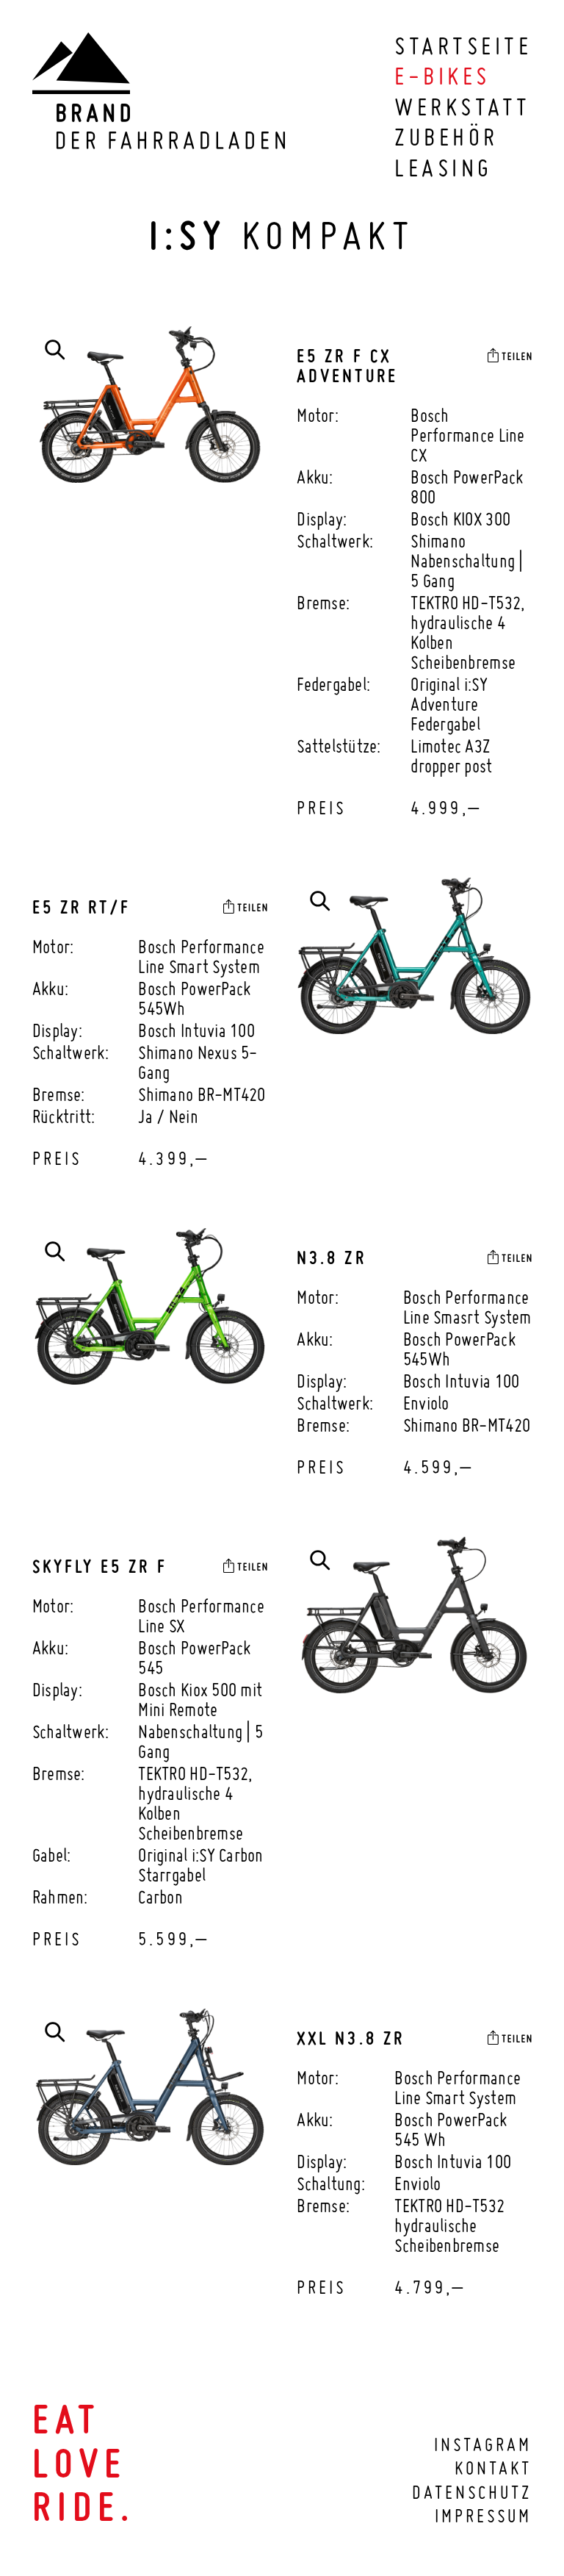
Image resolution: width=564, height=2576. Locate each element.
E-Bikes (442, 76)
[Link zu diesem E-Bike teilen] (510, 355)
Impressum (483, 2516)
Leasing (443, 168)
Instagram (483, 2444)
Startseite (463, 46)
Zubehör (446, 137)
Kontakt (493, 2468)
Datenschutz (472, 2492)
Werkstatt (462, 107)
